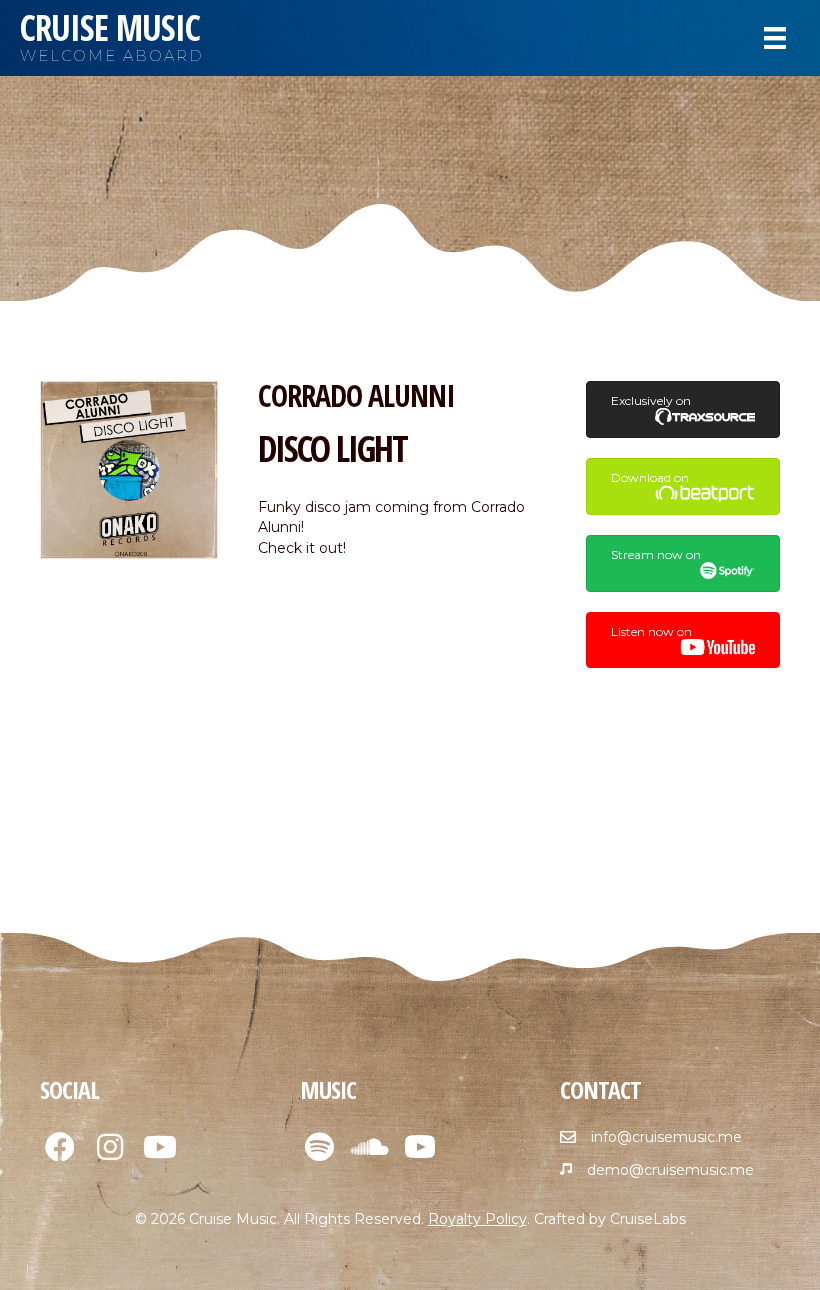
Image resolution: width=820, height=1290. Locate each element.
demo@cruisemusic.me (670, 1170)
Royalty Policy (477, 1219)
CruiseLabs (648, 1219)
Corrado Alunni (356, 395)
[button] (60, 1147)
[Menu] (775, 38)
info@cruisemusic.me (666, 1137)
